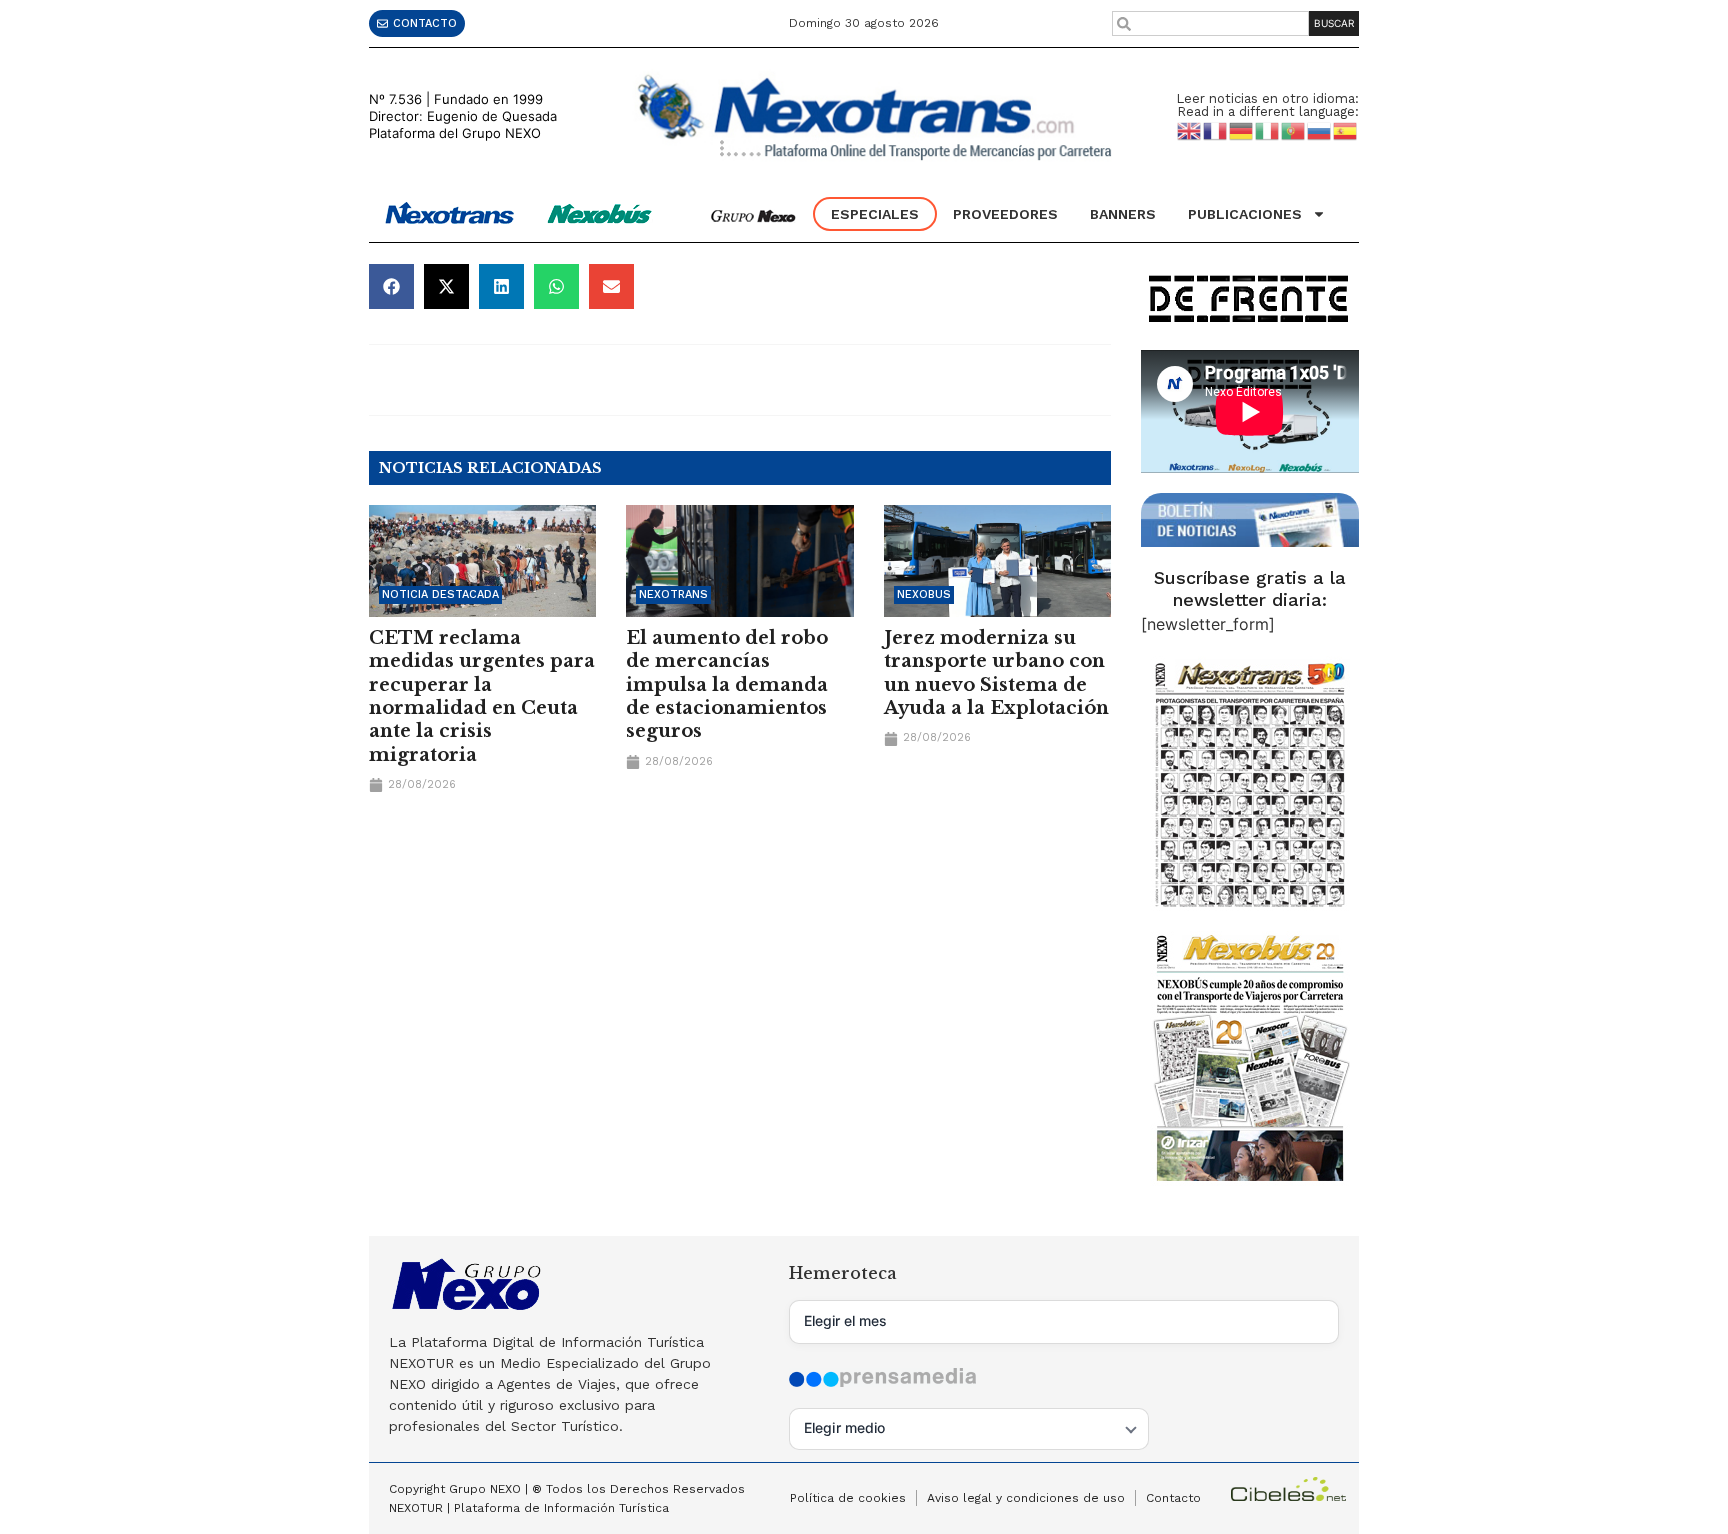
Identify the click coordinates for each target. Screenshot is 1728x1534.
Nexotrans (673, 594)
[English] (1190, 130)
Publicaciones (1245, 214)
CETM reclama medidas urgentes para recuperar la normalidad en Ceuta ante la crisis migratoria (482, 696)
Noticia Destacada (440, 594)
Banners (1123, 214)
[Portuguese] (1294, 130)
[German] (1242, 130)
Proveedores (1005, 214)
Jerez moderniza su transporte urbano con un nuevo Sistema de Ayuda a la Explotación (996, 673)
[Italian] (1268, 130)
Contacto (1173, 1498)
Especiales (875, 214)
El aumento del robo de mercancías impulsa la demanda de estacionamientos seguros (727, 685)
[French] (1216, 130)
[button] (391, 286)
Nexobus (924, 594)
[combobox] (1211, 23)
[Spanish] (1346, 130)
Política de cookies (848, 1498)
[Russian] (1320, 130)
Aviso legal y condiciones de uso (1026, 1498)
